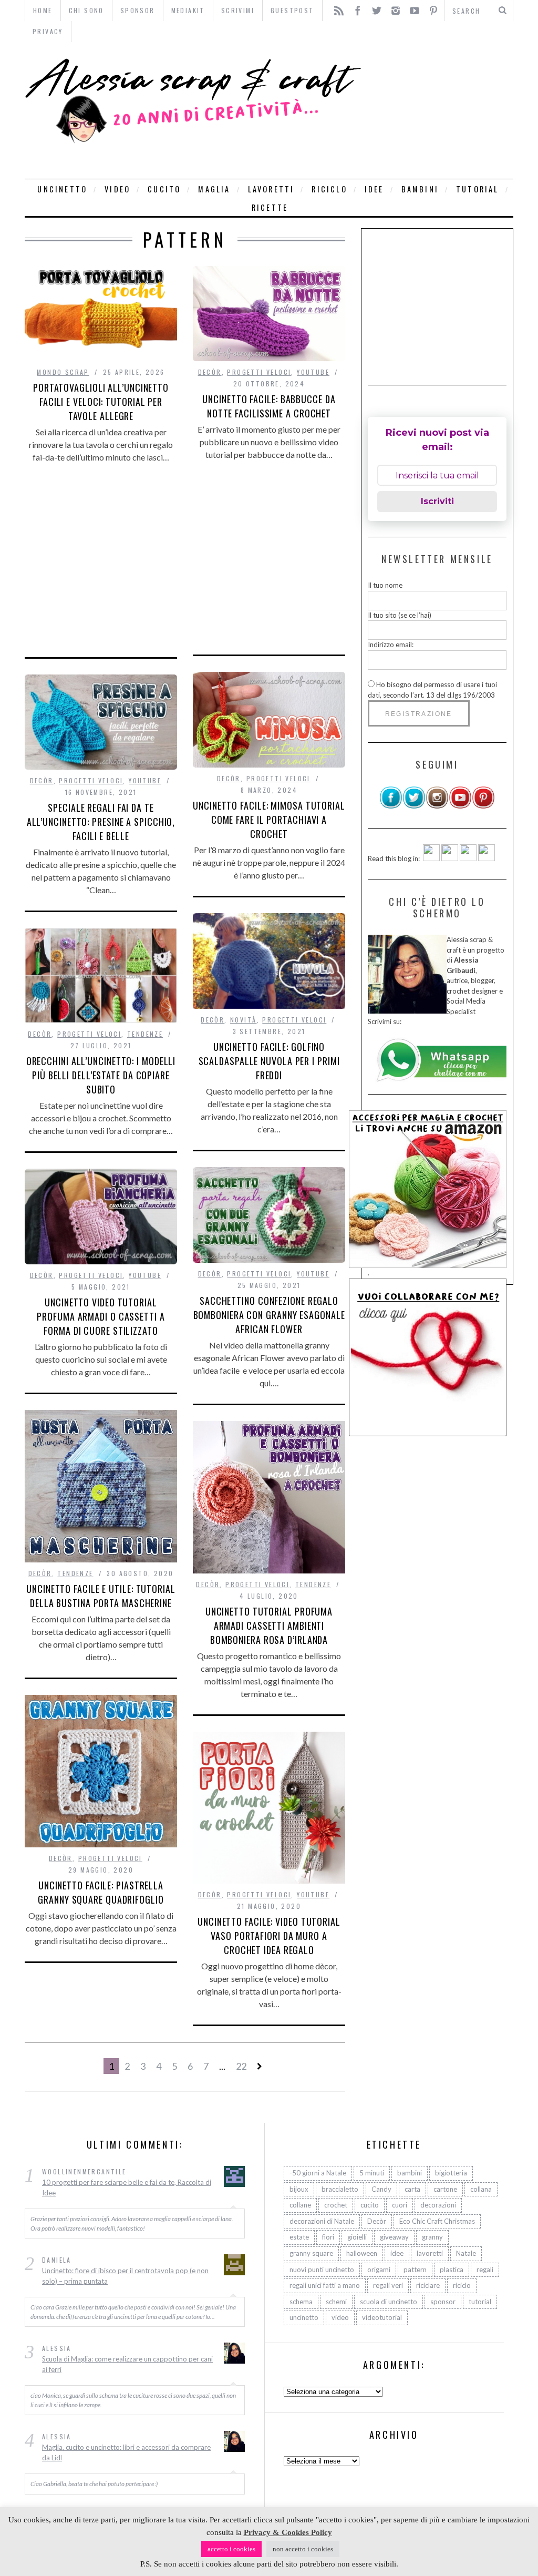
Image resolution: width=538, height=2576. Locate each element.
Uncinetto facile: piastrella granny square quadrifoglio (101, 1892)
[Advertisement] (440, 110)
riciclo (329, 189)
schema (301, 2302)
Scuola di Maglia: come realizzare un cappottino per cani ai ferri (127, 2364)
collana (481, 2189)
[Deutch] (450, 858)
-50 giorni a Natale (318, 2173)
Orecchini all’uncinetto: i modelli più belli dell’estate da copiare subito (101, 1075)
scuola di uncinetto (389, 2302)
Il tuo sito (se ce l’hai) (400, 615)
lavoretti (271, 189)
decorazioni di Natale (322, 2221)
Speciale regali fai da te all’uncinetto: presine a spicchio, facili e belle (101, 822)
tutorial (478, 189)
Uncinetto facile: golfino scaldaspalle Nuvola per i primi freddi (269, 1061)
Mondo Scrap (63, 372)
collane (300, 2205)
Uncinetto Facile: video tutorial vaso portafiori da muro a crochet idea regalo (269, 1936)
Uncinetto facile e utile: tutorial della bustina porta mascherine (101, 1596)
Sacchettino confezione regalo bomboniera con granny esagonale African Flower (269, 1315)
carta (412, 2189)
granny (432, 2237)
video (117, 189)
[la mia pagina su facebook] (391, 806)
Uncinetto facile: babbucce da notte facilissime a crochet (269, 406)
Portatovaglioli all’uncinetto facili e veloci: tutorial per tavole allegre (101, 402)
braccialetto (340, 2189)
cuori (400, 2205)
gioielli (357, 2237)
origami (379, 2270)
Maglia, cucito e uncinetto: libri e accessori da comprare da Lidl (126, 2452)
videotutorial (382, 2317)
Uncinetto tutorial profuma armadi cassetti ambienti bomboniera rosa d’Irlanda (269, 1626)
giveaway (394, 2237)
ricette (270, 207)
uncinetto (62, 189)
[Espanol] (468, 858)
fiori (328, 2237)
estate (299, 2237)
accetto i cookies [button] (231, 2549)
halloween (362, 2253)
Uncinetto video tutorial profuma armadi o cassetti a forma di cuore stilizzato (101, 1316)
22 (241, 2066)
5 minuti (372, 2173)
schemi (336, 2302)
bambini (420, 189)
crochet (336, 2205)
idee (374, 189)
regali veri (388, 2285)
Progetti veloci (259, 372)
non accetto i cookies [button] (303, 2549)
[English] (431, 858)
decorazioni (438, 2205)
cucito (164, 189)
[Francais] (487, 858)
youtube (313, 372)
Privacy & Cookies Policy (288, 2532)
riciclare (428, 2285)
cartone (445, 2189)
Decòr (210, 372)
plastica (452, 2270)
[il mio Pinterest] (483, 806)
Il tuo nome (385, 585)
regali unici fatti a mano (325, 2285)
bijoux (299, 2189)
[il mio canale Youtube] (460, 806)
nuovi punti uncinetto (322, 2270)
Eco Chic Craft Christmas (437, 2221)
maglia (214, 189)
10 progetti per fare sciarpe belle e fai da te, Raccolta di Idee (127, 2187)
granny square (311, 2253)
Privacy (48, 31)
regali (485, 2270)
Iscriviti (437, 501)
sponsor (443, 2302)
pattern (415, 2270)
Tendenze (145, 1034)
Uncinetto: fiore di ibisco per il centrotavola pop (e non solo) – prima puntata (125, 2276)
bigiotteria (451, 2173)
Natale (466, 2253)
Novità (243, 1020)
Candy (381, 2189)
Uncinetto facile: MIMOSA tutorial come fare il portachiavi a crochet (269, 820)
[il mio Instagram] (437, 806)
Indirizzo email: (391, 645)
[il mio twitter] (414, 806)
